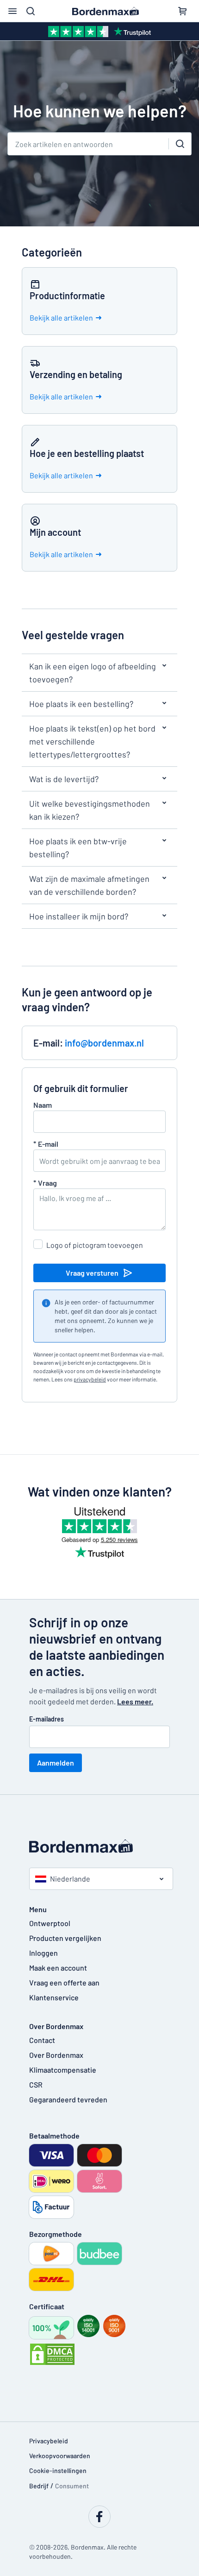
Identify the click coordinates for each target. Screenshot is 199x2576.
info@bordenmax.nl (104, 1043)
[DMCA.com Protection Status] (52, 2354)
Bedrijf (39, 2486)
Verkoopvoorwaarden (60, 2456)
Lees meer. (135, 1701)
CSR (36, 2085)
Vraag (45, 1183)
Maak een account (58, 1968)
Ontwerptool (50, 1923)
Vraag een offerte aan (64, 1982)
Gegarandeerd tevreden (68, 2099)
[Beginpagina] (99, 1846)
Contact (42, 2040)
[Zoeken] (180, 144)
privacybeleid (90, 1379)
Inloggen (44, 1953)
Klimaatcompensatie (63, 2070)
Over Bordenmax (56, 2055)
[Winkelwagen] (182, 11)
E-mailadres (47, 1719)
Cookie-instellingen (58, 2470)
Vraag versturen (92, 1273)
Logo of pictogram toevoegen (95, 1245)
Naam (43, 1105)
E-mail (46, 1144)
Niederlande (70, 1879)
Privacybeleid (49, 2441)
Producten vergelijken (65, 1938)
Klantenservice (54, 1997)
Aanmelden (56, 1763)
